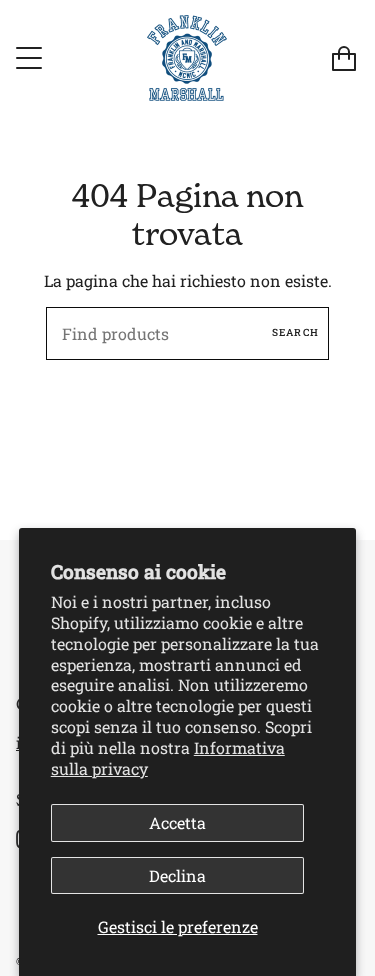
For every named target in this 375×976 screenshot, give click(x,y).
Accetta (177, 822)
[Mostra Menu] (31, 58)
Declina (177, 875)
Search (295, 332)
